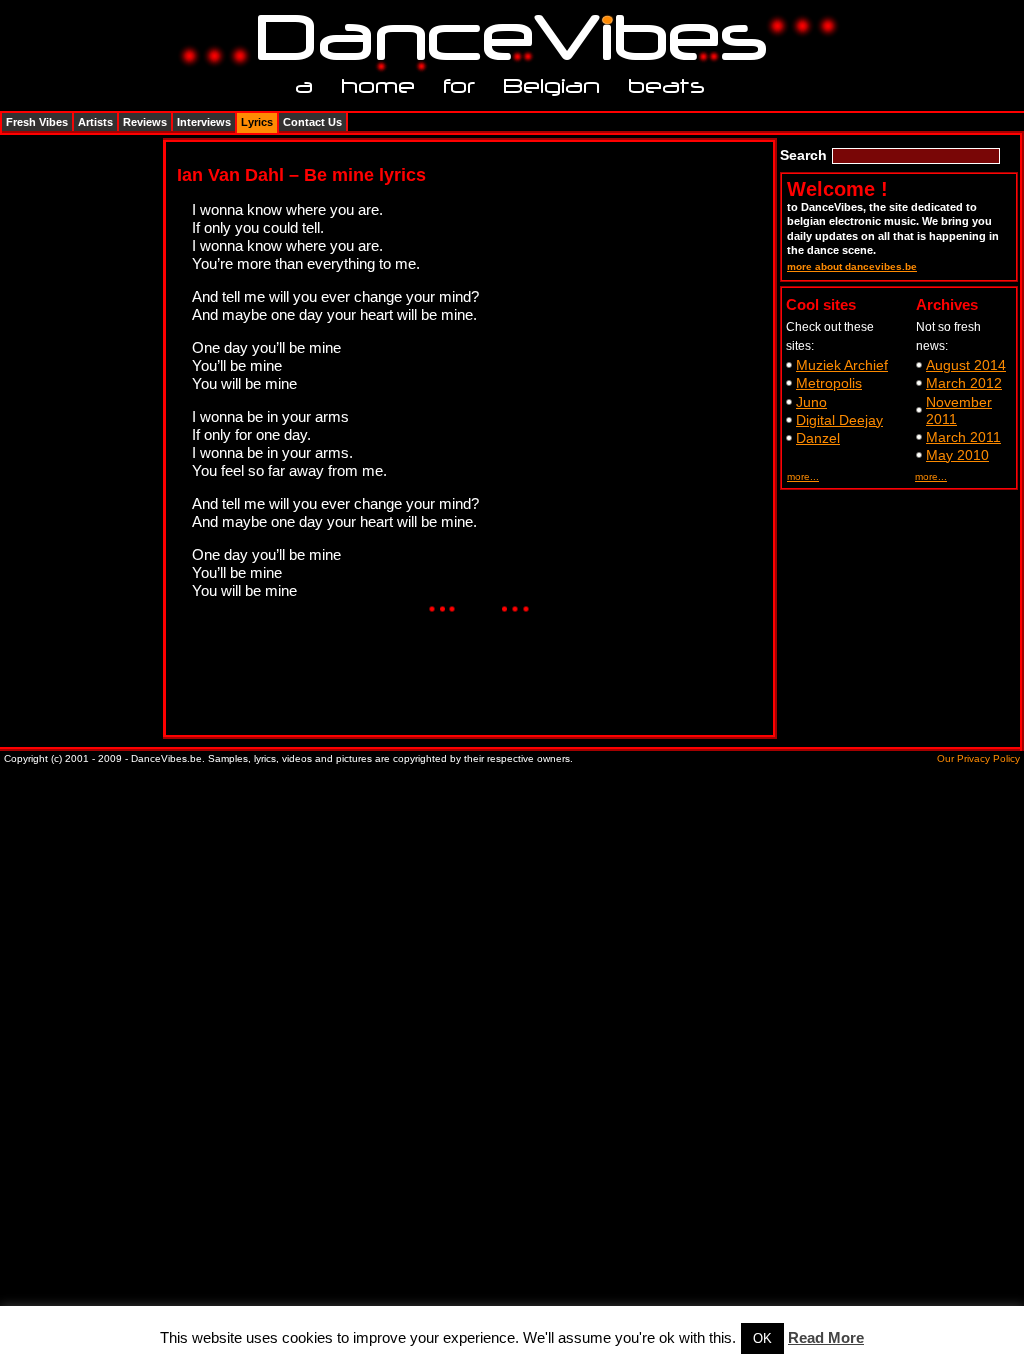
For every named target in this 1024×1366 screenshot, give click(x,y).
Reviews (145, 122)
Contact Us (312, 122)
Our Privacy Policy (978, 758)
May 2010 (957, 455)
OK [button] (762, 1338)
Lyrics (257, 122)
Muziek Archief (842, 365)
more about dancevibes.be (852, 266)
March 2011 (963, 437)
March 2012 (964, 383)
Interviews (204, 122)
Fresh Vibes (37, 122)
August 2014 (966, 365)
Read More (826, 1337)
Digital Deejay (839, 420)
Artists (95, 122)
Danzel (818, 438)
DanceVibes (504, 38)
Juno (811, 402)
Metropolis (829, 383)
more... (803, 476)
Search (803, 155)
